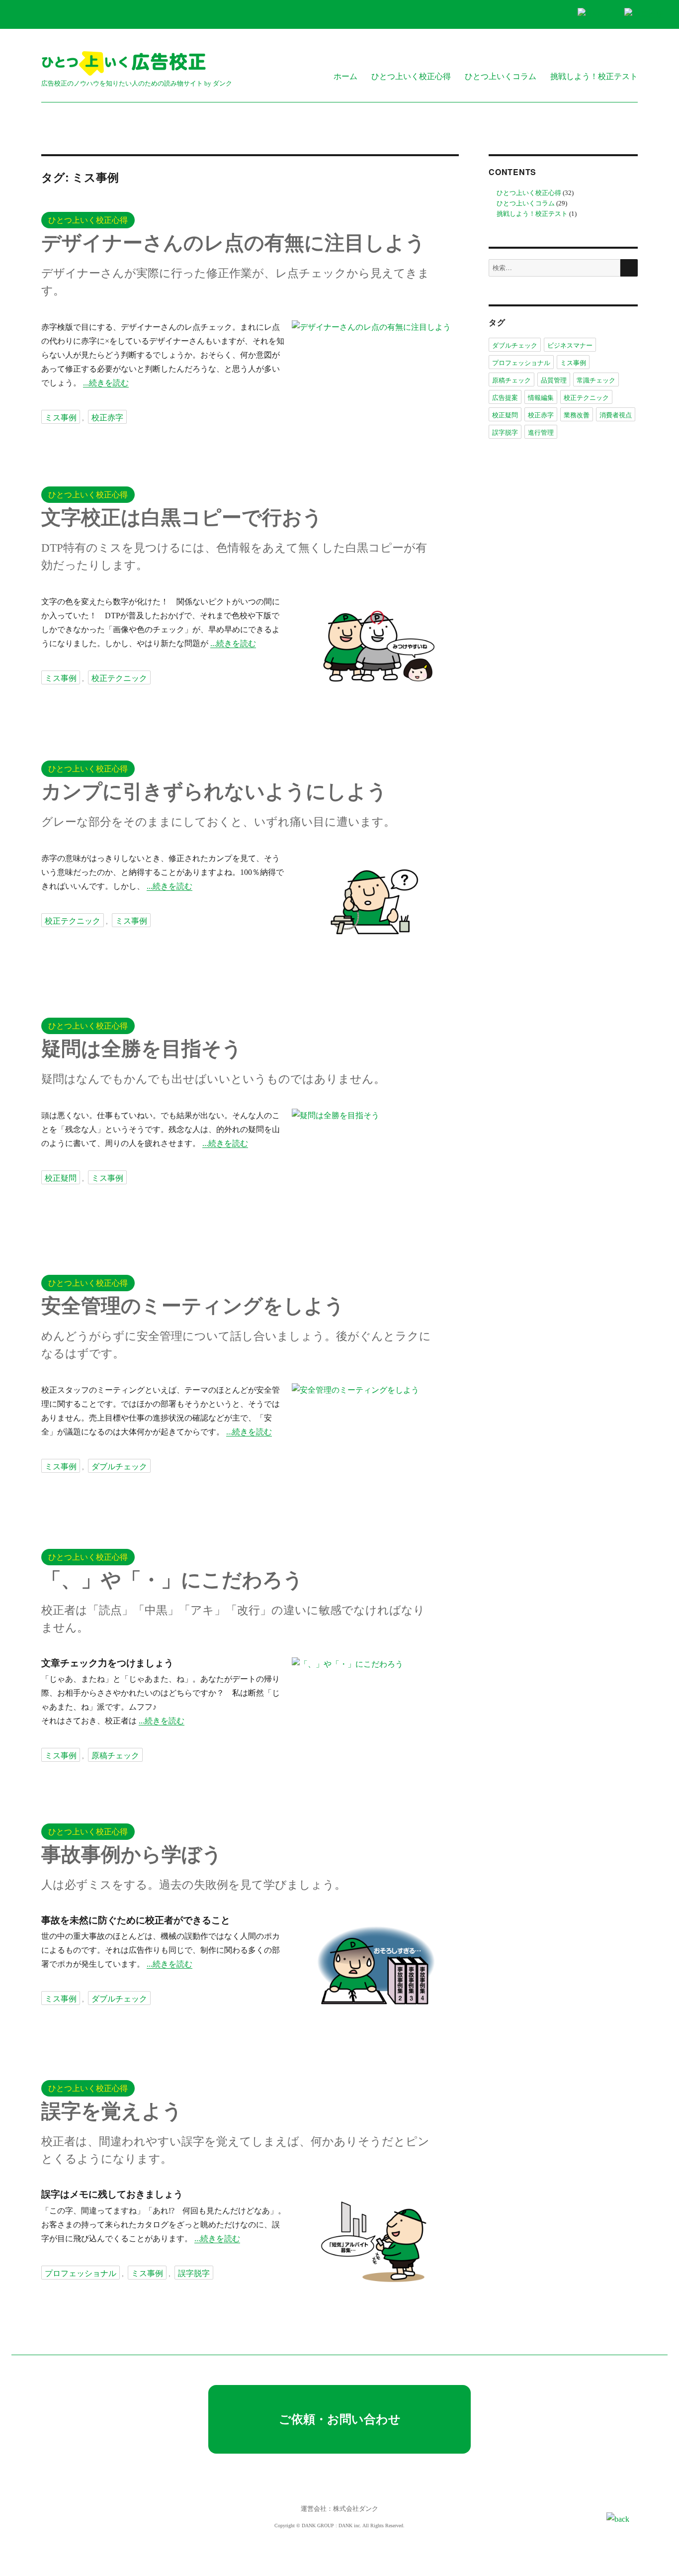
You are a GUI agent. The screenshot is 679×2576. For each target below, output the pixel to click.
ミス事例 (61, 417)
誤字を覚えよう (112, 2111)
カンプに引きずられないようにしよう (214, 792)
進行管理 (541, 432)
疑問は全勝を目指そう (142, 1049)
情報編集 (541, 397)
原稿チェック (115, 1755)
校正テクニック (119, 678)
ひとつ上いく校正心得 (411, 76)
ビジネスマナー (570, 345)
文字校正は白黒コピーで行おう (182, 518)
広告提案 (505, 397)
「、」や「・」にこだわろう (172, 1580)
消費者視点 (616, 415)
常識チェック (596, 380)
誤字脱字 (194, 2273)
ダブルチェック (119, 1466)
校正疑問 (61, 1178)
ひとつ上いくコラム (501, 76)
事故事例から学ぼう (132, 1855)
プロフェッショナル (81, 2273)
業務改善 (577, 415)
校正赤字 (107, 417)
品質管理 (554, 380)
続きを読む (109, 383)
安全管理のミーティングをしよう (193, 1306)
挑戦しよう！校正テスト (594, 76)
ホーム (345, 76)
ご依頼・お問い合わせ (340, 2419)
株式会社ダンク (356, 2509)
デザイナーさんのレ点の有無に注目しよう (233, 243)
